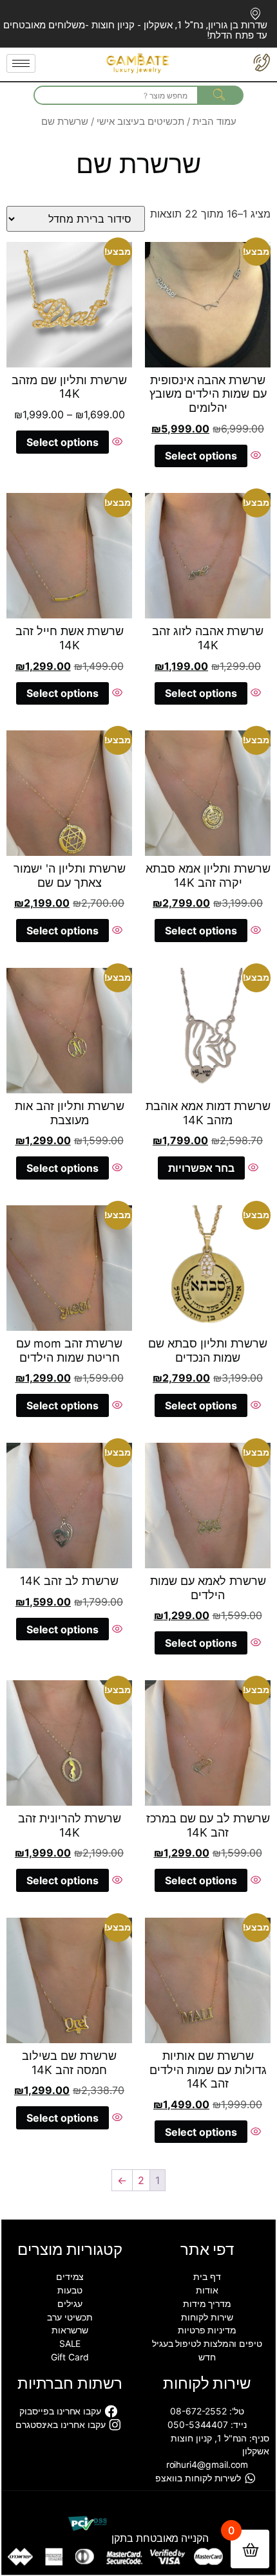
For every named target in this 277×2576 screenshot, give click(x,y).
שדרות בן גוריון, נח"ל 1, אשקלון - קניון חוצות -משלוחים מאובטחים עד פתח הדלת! (135, 30)
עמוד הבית (215, 122)
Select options (201, 456)
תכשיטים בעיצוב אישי (140, 122)
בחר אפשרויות (201, 1168)
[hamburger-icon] (21, 63)
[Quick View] (254, 456)
